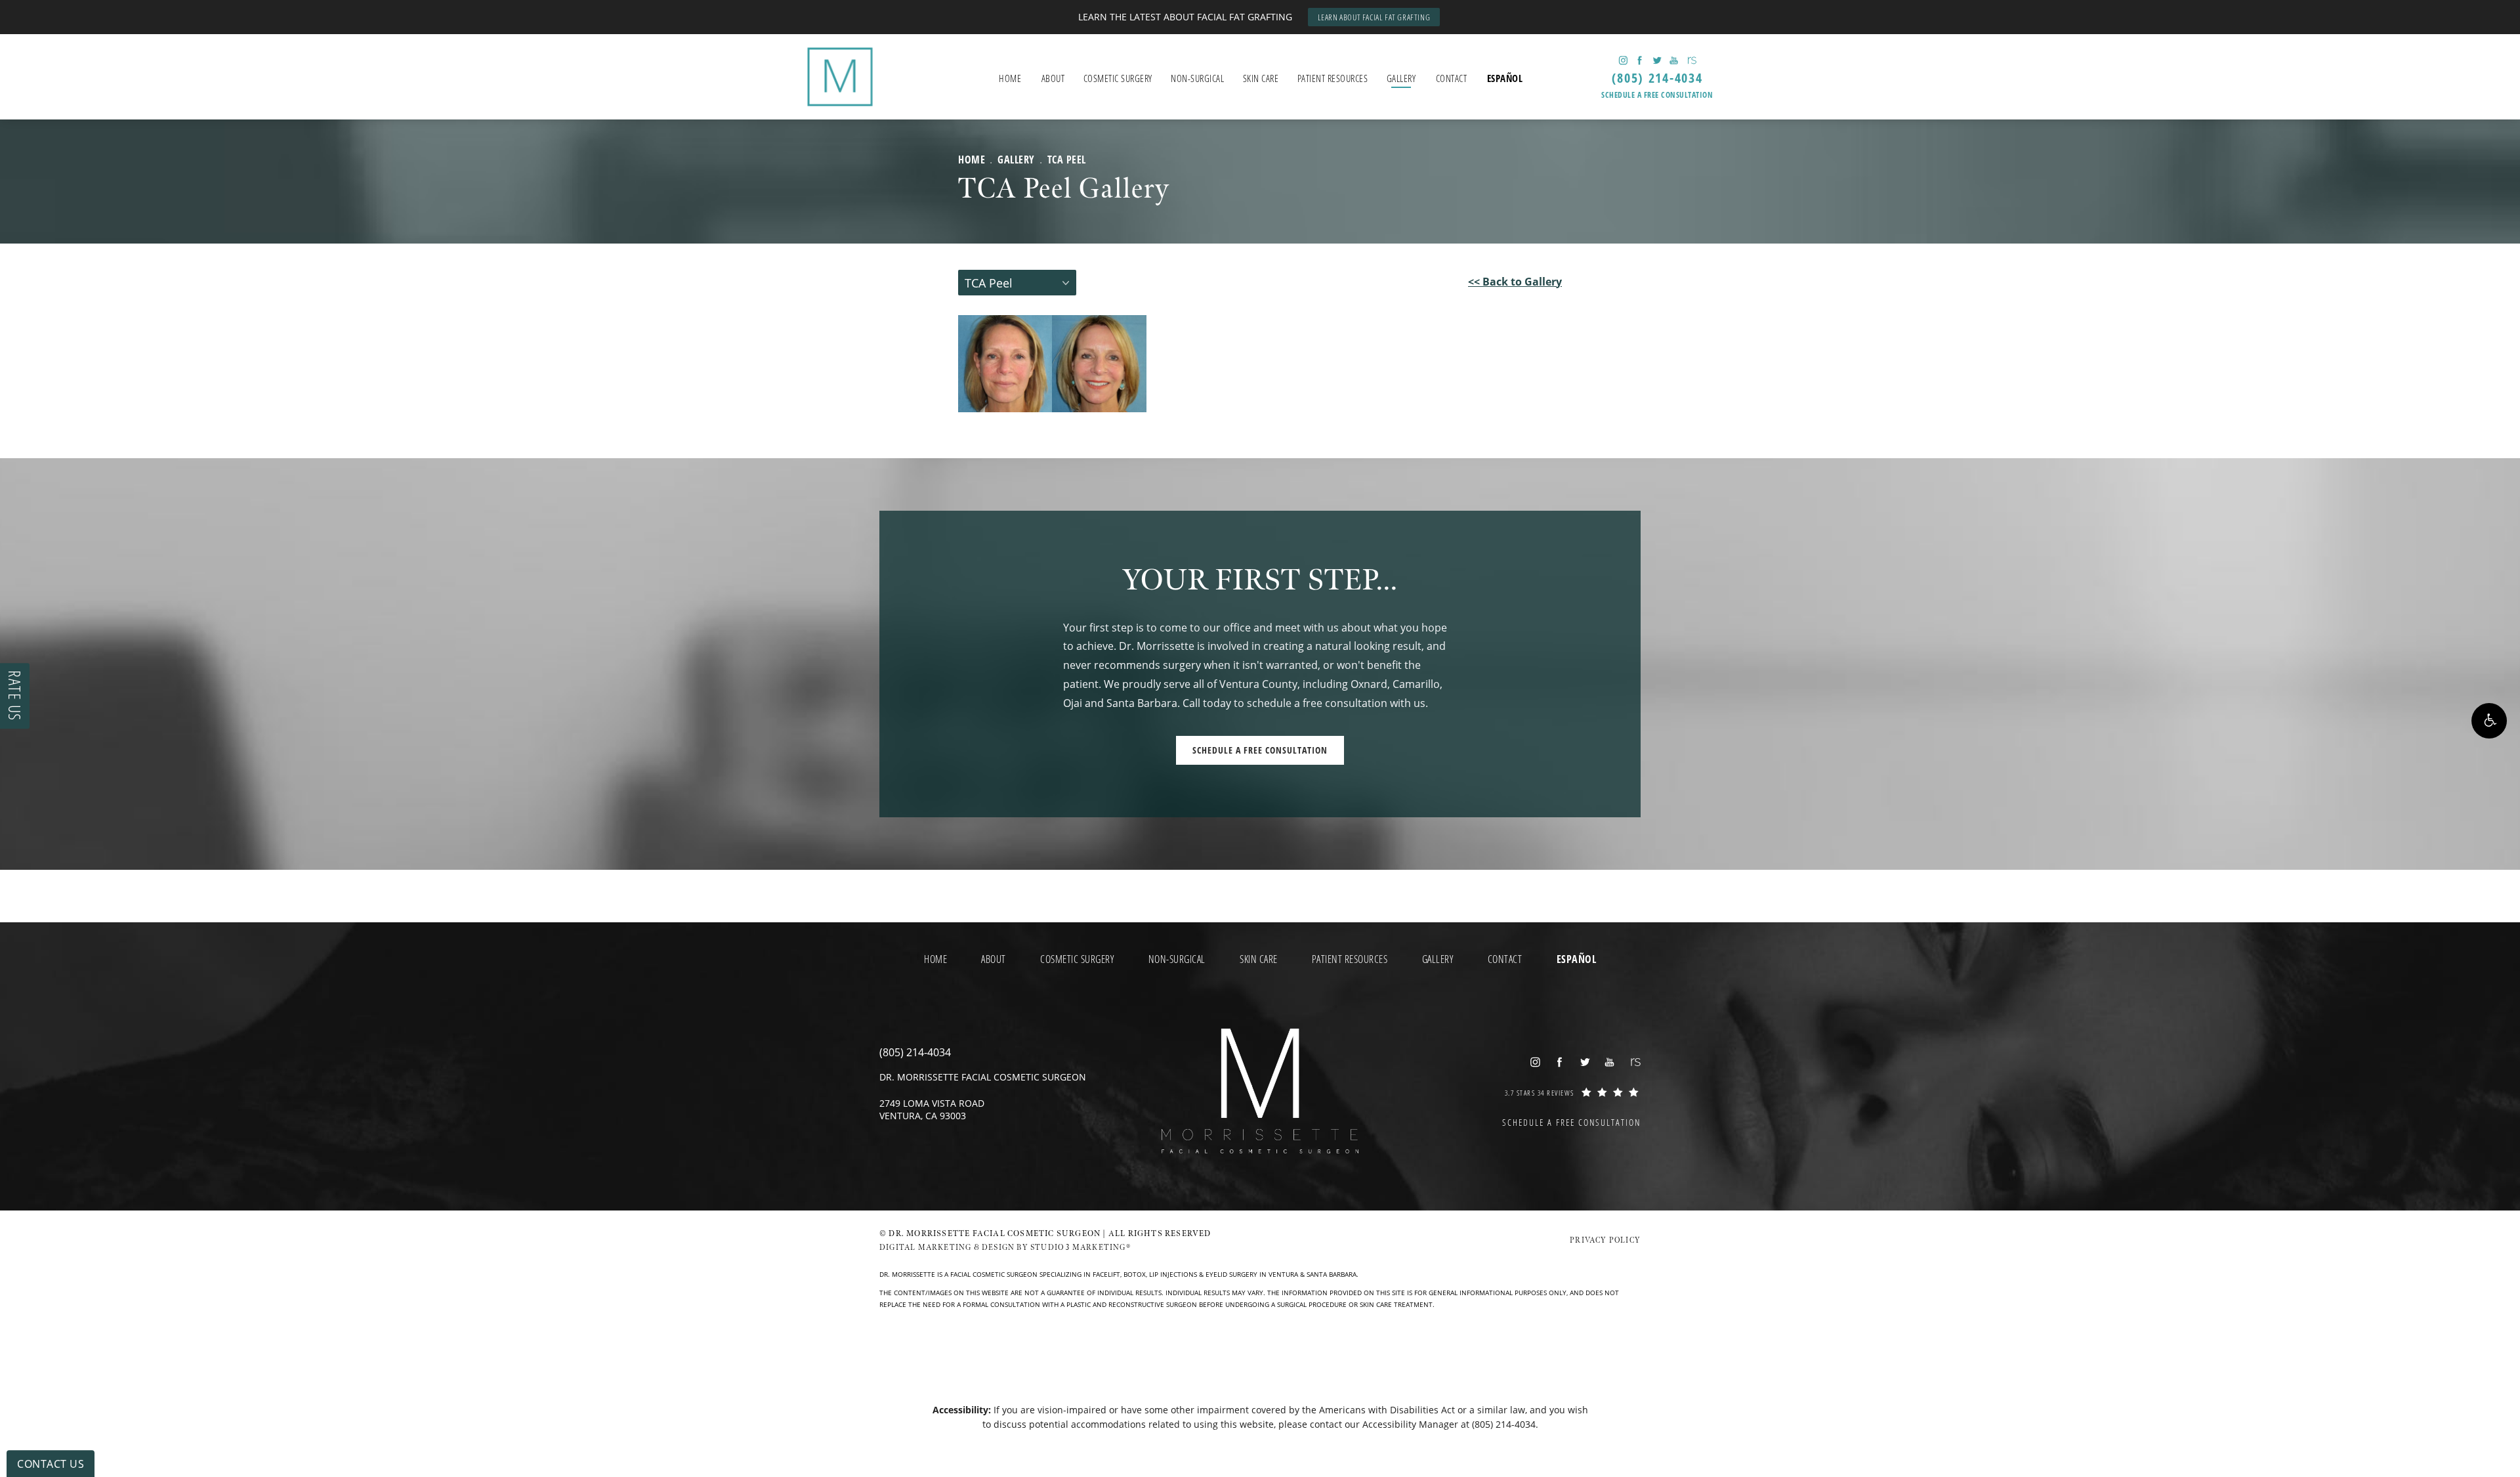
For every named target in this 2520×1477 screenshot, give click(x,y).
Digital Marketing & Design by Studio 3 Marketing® (1005, 1248)
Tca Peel (1067, 160)
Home (1010, 78)
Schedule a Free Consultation (1657, 95)
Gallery (1401, 78)
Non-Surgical (1197, 78)
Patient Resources (1333, 78)
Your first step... (1260, 581)
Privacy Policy (1605, 1240)
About (1053, 78)
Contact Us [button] (51, 1464)
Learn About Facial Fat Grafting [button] (1374, 17)
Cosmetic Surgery (1118, 78)
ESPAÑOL (1505, 78)
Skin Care (1261, 78)
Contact (1452, 78)
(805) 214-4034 (1504, 1424)
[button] (2489, 721)
